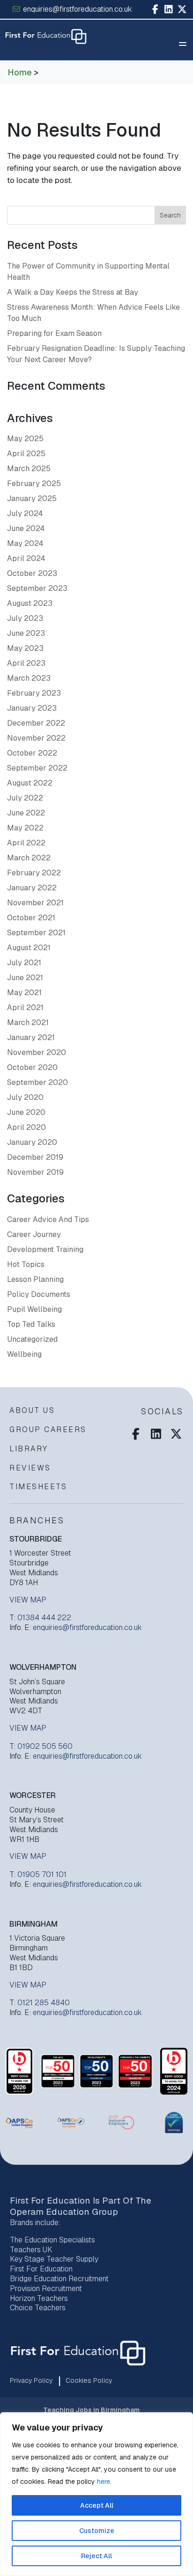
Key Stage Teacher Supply (54, 2259)
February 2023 (34, 693)
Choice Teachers (38, 2308)
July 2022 (25, 798)
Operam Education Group (64, 2212)
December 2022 (36, 723)
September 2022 (37, 768)
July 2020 (25, 1097)
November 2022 (36, 738)
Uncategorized (32, 1339)
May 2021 (24, 993)
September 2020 (37, 1082)
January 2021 (31, 1037)
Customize (97, 2531)
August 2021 (29, 948)
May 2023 (25, 648)
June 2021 (25, 978)
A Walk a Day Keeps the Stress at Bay (73, 292)
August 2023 (30, 603)
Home (20, 72)
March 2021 (28, 1022)
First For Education (41, 2269)
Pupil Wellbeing (34, 1309)
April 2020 (26, 1127)
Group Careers (48, 1430)
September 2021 (36, 933)
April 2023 (26, 663)
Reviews (30, 1468)
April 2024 (26, 558)
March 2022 (29, 858)
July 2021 (24, 963)
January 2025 (32, 498)
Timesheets (38, 1487)
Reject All (96, 2556)
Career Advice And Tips (48, 1219)
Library (29, 1449)
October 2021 (31, 918)
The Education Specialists (52, 2240)
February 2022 (34, 873)
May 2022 (25, 828)
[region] (96, 2494)
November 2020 (37, 1052)
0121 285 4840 (44, 2003)
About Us (32, 1410)
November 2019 (35, 1172)
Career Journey (34, 1234)
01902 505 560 (45, 1746)
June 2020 (26, 1112)
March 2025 (29, 469)
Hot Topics (26, 1264)
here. (104, 2481)
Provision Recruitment (46, 2289)
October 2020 (32, 1067)
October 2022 (32, 753)
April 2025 (26, 454)
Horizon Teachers (39, 2298)
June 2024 (26, 528)
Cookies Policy (89, 2380)
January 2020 (32, 1142)
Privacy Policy (31, 2380)
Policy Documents (39, 1294)
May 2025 (25, 439)
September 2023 (37, 588)
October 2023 (32, 573)
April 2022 (26, 843)
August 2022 (30, 783)
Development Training (45, 1249)
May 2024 (25, 543)
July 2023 (25, 618)
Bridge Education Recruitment (59, 2279)
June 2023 (26, 633)
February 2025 (34, 484)
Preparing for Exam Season (54, 333)
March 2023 (29, 678)
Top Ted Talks (31, 1324)
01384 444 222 (44, 1618)
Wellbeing (24, 1354)
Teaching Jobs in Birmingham (91, 2410)
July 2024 (25, 513)
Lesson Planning (35, 1279)
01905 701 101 (42, 1874)
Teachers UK (31, 2250)
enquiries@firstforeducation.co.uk (77, 9)
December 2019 (35, 1157)
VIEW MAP (28, 1600)
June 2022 (26, 813)
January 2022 (32, 888)
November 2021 (35, 903)
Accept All (97, 2505)
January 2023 (32, 708)
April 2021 (25, 1008)
